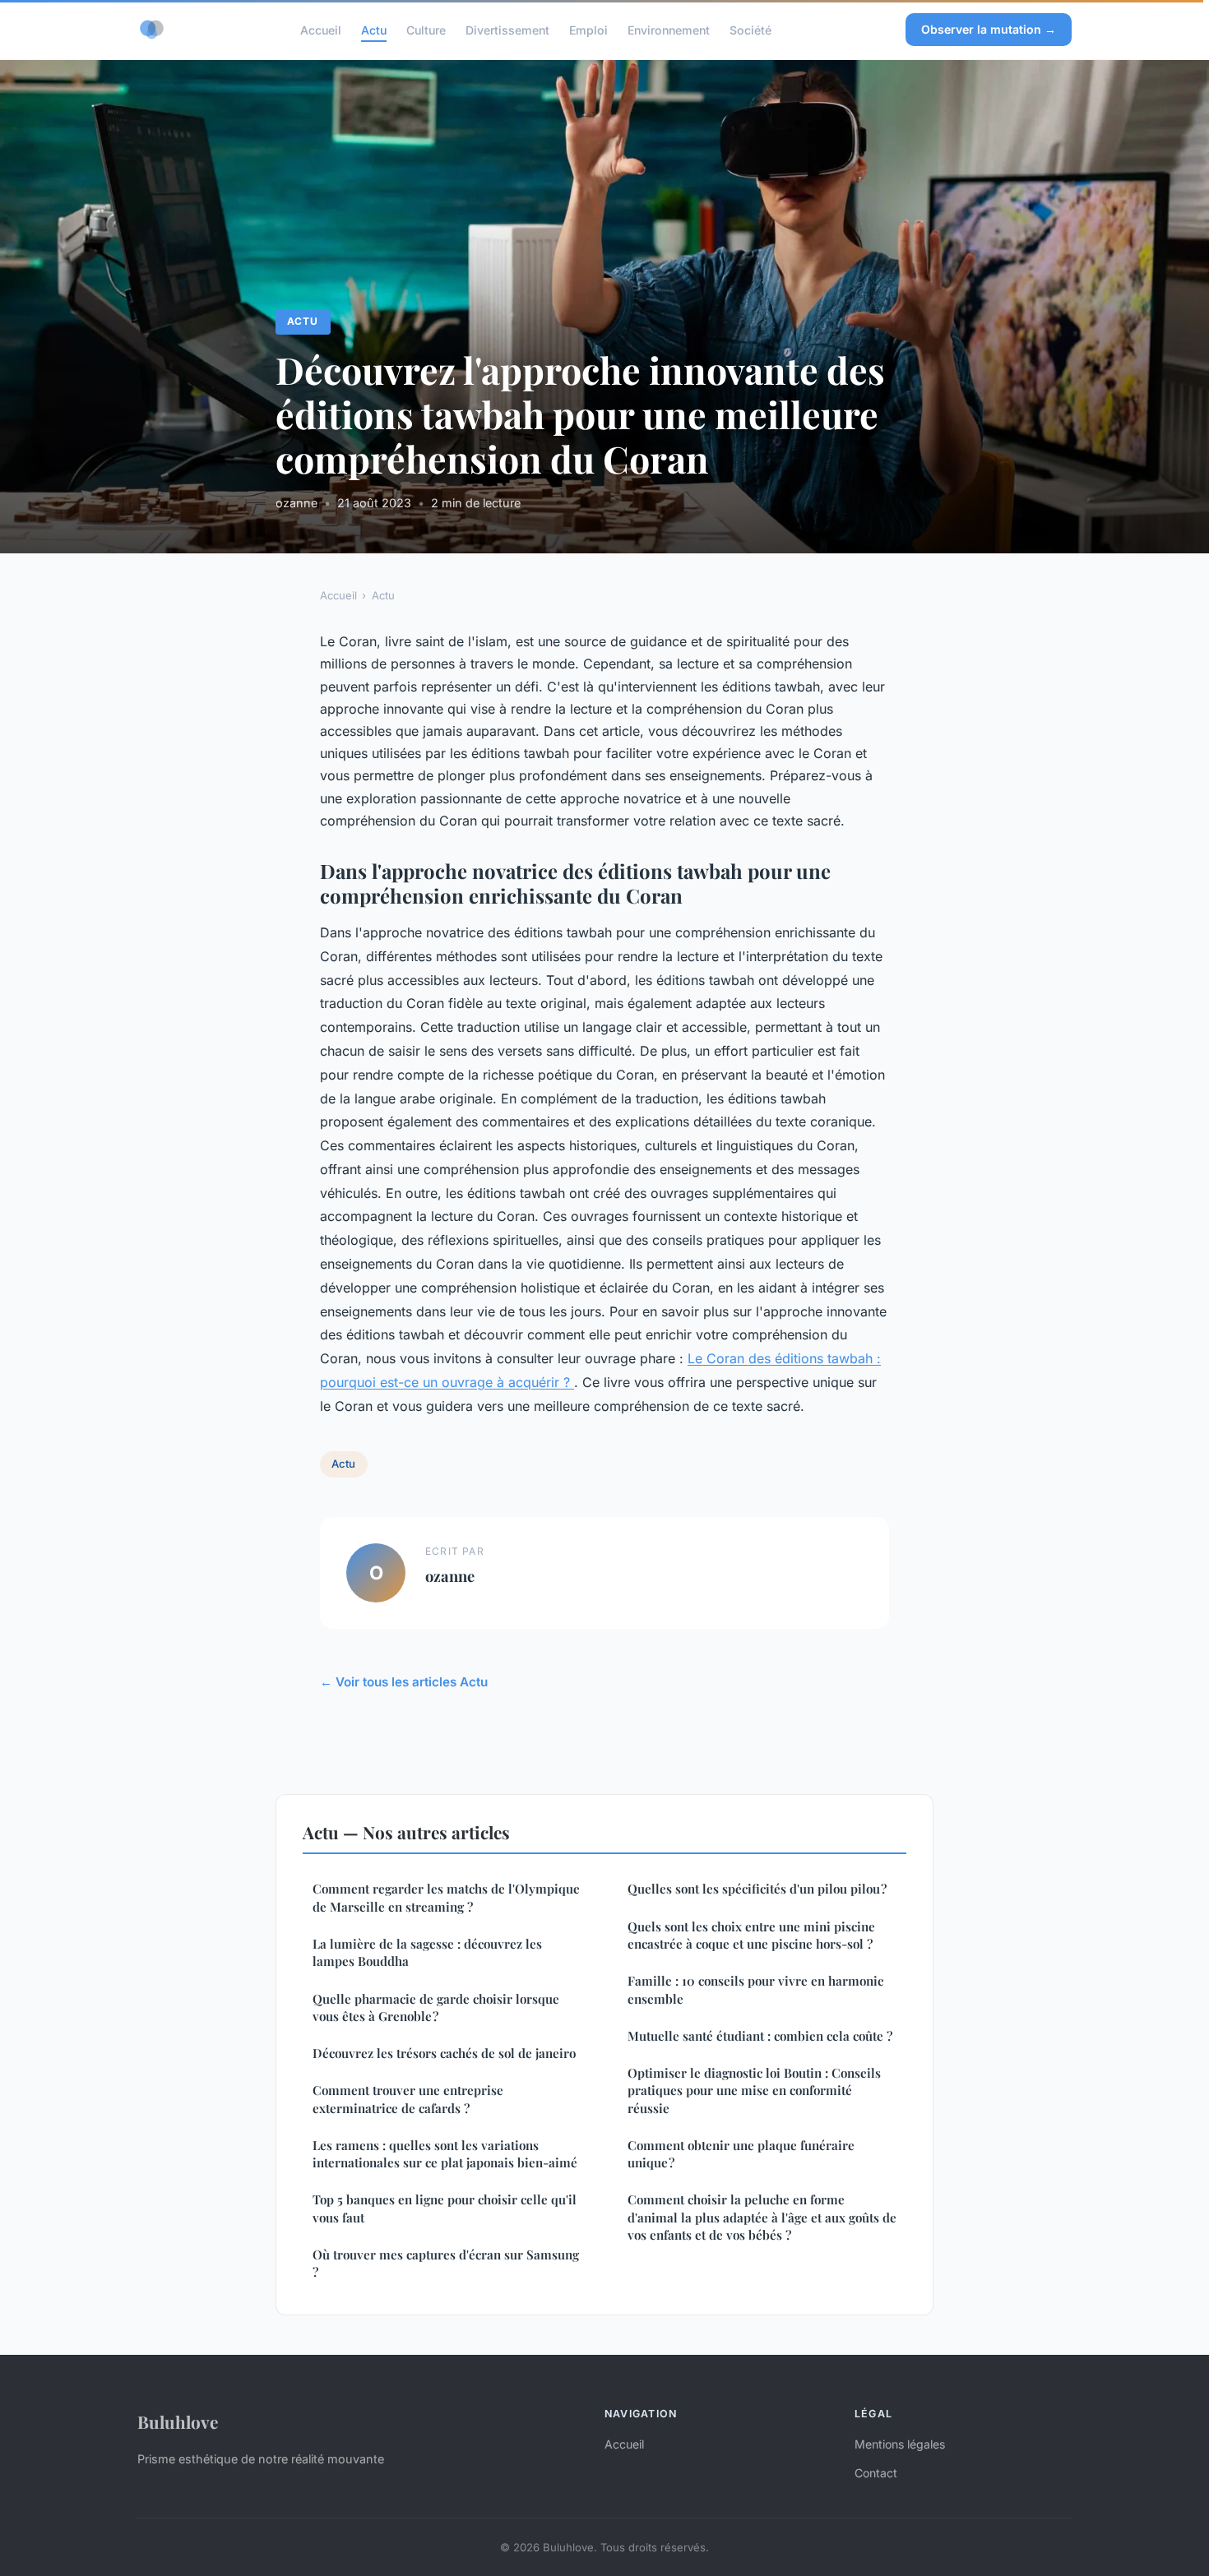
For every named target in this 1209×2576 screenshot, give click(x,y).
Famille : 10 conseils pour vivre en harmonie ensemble (756, 1989)
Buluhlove (178, 2421)
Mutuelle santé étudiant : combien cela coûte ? (760, 2036)
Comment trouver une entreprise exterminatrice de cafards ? (408, 2099)
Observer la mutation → (989, 29)
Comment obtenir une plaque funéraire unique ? (741, 2154)
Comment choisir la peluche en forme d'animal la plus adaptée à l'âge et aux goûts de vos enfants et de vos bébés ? (762, 2217)
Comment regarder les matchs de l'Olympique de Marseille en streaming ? (446, 1897)
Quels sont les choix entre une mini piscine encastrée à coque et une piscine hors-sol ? (751, 1935)
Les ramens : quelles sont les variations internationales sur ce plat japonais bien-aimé (445, 2154)
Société (750, 29)
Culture (426, 29)
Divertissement (507, 29)
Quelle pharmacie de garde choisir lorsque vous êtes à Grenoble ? (436, 2007)
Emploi (588, 29)
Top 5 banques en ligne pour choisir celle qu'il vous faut (445, 2208)
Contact (876, 2473)
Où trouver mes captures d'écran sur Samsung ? (446, 2263)
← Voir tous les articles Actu (404, 1682)
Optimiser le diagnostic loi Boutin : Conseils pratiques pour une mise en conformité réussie (754, 2090)
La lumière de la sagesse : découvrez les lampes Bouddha (427, 1952)
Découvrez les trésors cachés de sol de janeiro (444, 2053)
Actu (374, 29)
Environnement (669, 29)
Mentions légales (900, 2444)
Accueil (321, 29)
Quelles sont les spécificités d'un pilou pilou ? (757, 1889)
